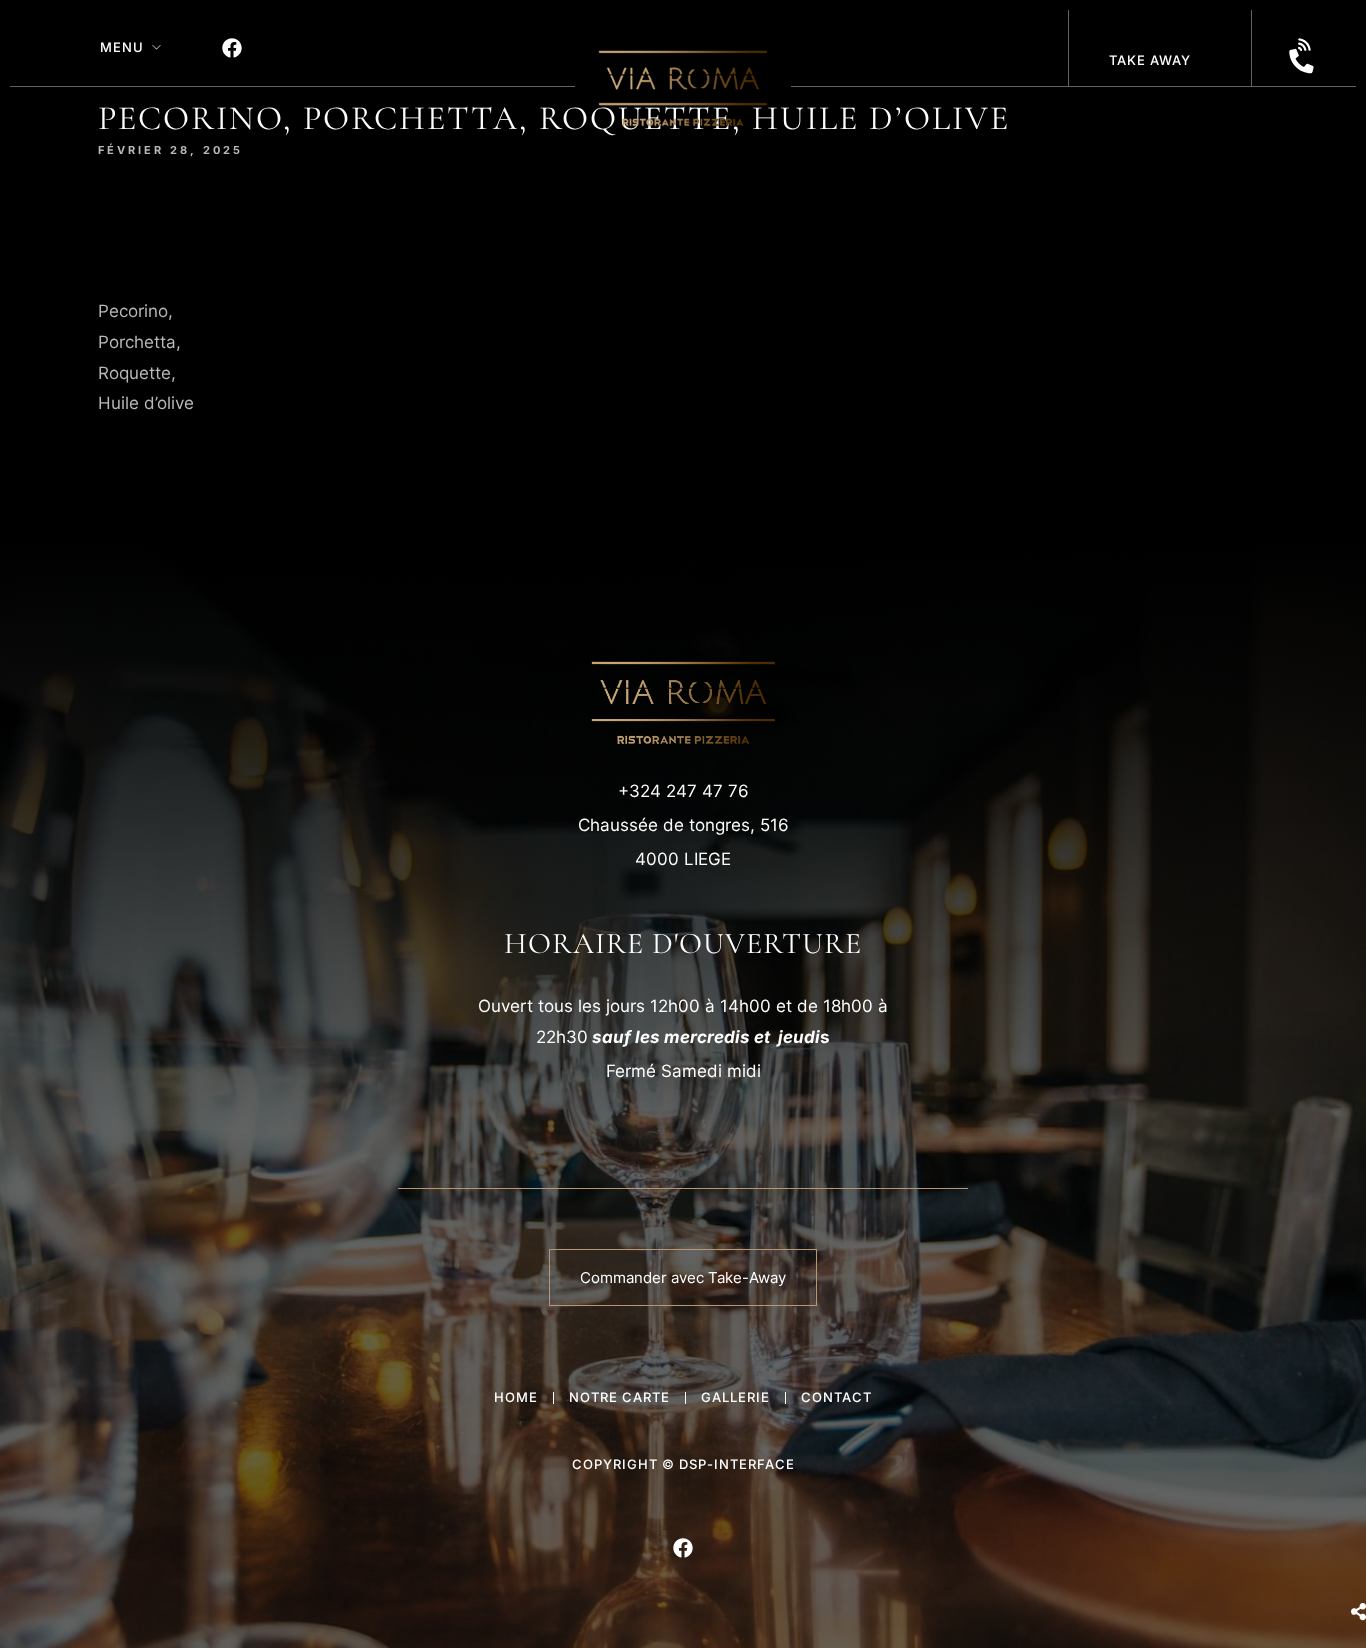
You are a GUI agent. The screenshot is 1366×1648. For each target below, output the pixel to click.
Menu (122, 47)
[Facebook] (232, 48)
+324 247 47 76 (683, 791)
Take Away (1150, 60)
